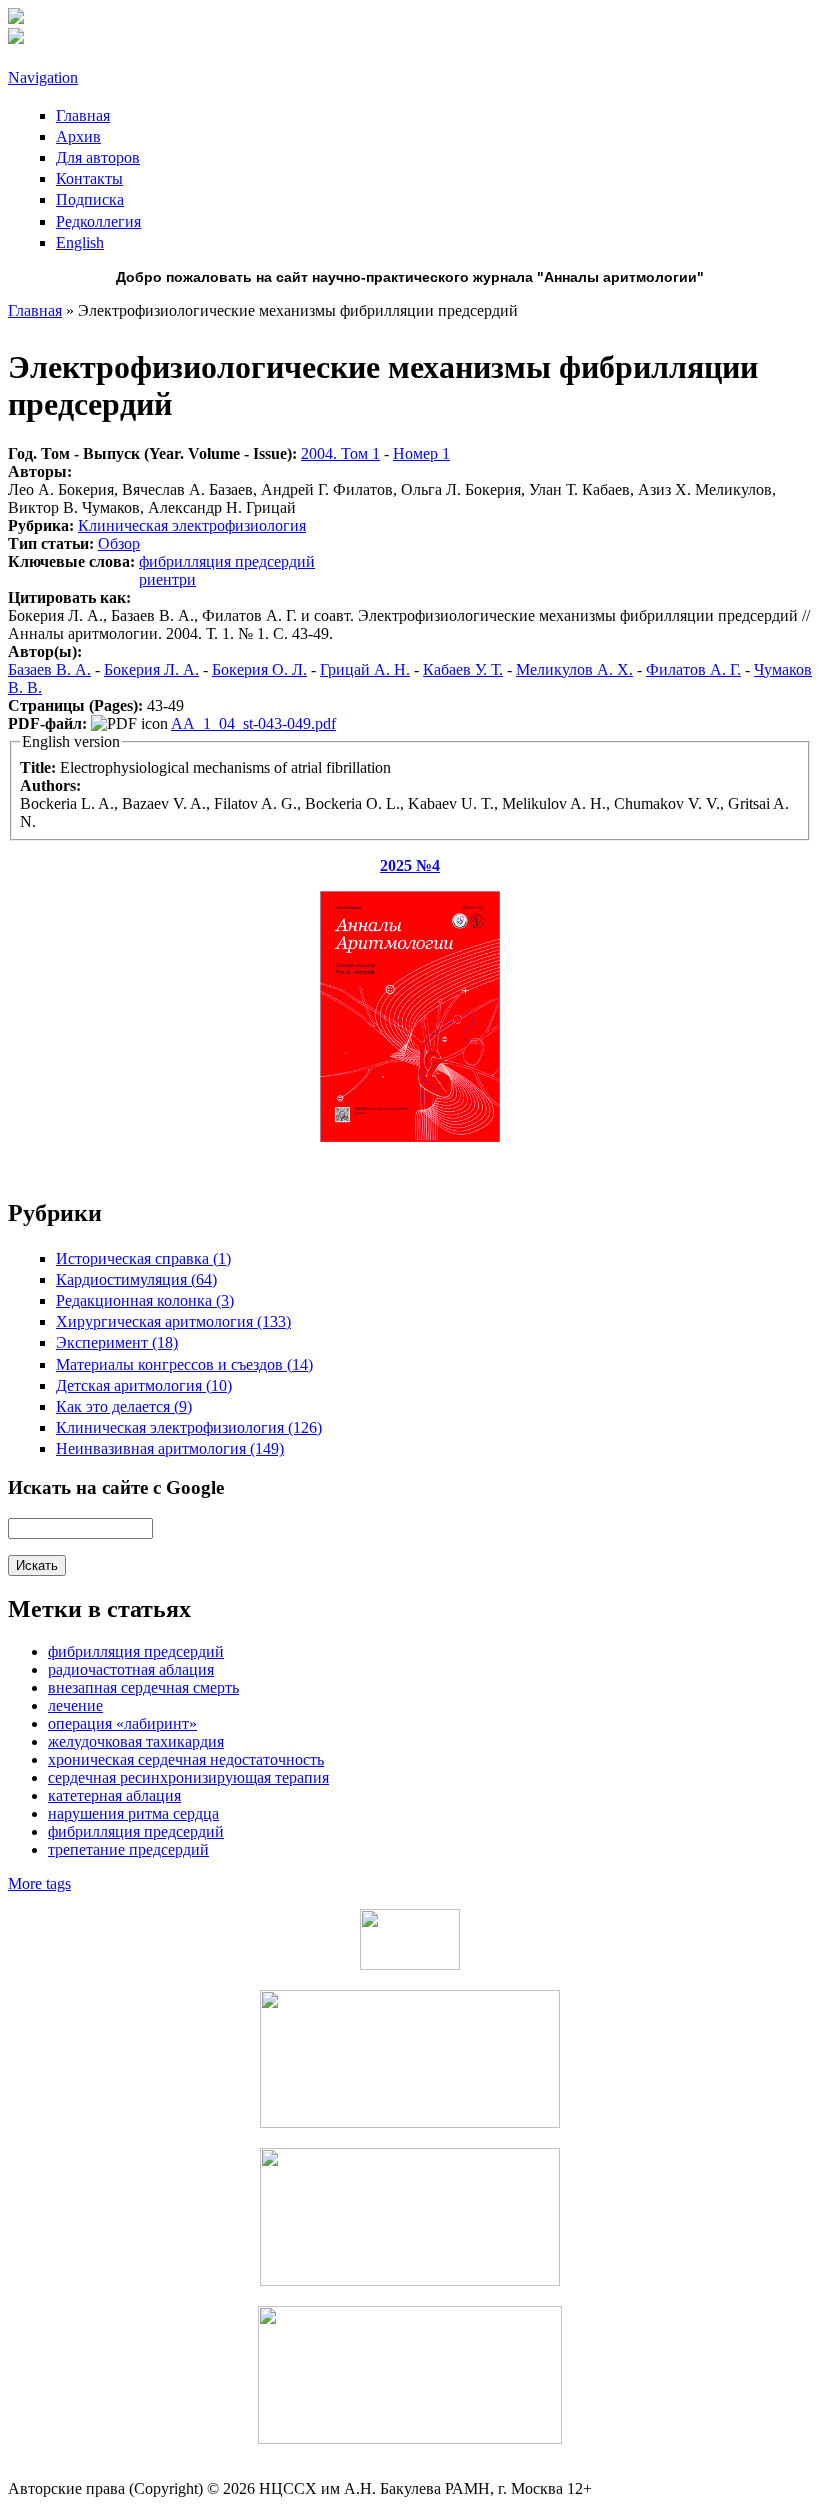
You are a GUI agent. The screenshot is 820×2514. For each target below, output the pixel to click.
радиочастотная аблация (131, 1669)
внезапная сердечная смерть (143, 1687)
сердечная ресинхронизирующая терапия (188, 1777)
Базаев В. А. (49, 669)
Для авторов (98, 157)
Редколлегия (98, 221)
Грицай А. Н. (365, 669)
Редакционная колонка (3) (145, 1300)
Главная (83, 115)
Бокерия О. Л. (259, 669)
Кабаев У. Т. (463, 669)
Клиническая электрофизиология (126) (189, 1427)
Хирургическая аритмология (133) (173, 1321)
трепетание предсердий (128, 1849)
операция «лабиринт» (122, 1723)
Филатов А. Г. (693, 669)
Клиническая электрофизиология (192, 525)
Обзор (119, 543)
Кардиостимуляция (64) (136, 1279)
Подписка (90, 199)
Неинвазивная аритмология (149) (170, 1448)
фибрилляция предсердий (136, 1831)
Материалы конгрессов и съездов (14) (184, 1364)
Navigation (43, 77)
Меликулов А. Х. (574, 669)
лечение (75, 1705)
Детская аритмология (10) (144, 1385)
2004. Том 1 (340, 453)
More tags (39, 1883)
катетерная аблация (114, 1795)
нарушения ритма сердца (133, 1813)
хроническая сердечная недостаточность (186, 1759)
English (80, 242)
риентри (167, 579)
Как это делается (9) (124, 1406)
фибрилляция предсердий (227, 561)
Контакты (89, 178)
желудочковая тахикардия (136, 1741)
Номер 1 (421, 453)
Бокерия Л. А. (151, 669)
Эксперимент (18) (117, 1342)
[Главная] (16, 18)
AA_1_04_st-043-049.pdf (253, 723)
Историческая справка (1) (143, 1258)
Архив (78, 136)
